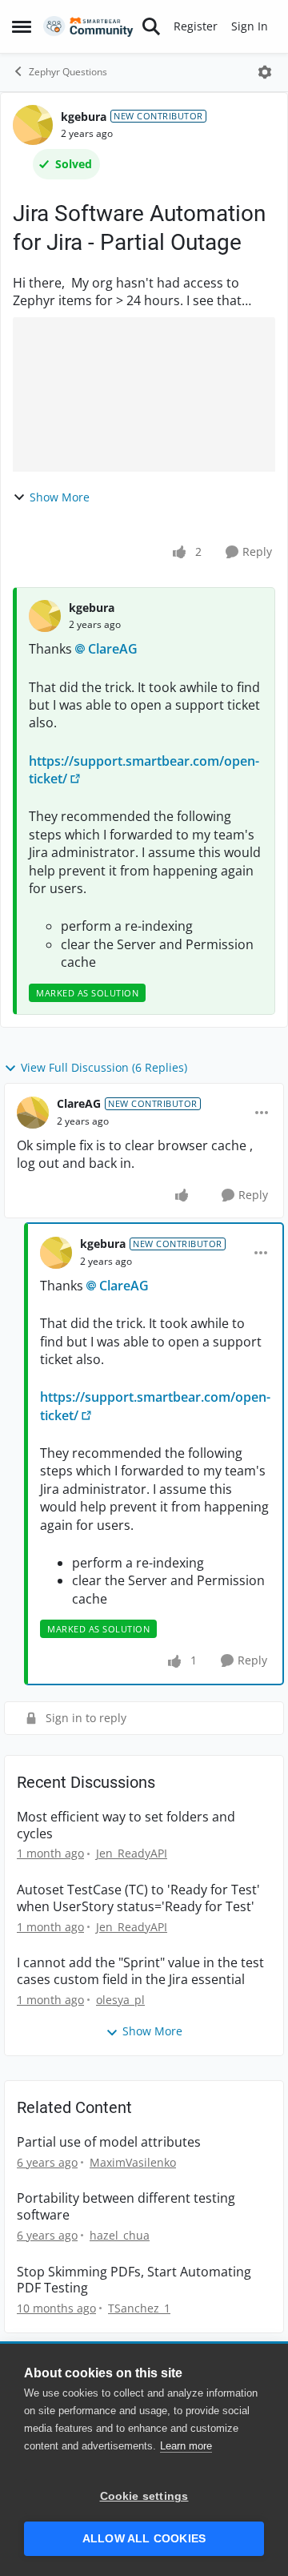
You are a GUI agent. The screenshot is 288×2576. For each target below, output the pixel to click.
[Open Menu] (265, 72)
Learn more (186, 2446)
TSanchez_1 (139, 2308)
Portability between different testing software (126, 2207)
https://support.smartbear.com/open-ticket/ (144, 770)
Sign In (250, 26)
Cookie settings (144, 2496)
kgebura (84, 117)
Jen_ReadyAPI (132, 1853)
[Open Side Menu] (22, 26)
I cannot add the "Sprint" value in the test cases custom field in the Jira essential (140, 1971)
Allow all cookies (144, 2539)
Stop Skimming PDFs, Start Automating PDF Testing (134, 2280)
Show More (60, 497)
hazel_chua (120, 2235)
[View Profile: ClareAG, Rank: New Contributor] (33, 1113)
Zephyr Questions (68, 72)
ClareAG (113, 649)
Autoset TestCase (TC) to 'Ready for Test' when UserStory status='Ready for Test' (138, 1898)
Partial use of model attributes (109, 2142)
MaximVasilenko (133, 2162)
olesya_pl (120, 2000)
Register (196, 26)
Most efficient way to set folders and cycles (126, 1825)
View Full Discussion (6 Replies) (104, 1067)
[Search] (151, 26)
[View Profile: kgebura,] (45, 616)
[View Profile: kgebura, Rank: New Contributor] (33, 125)
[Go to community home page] (88, 27)
